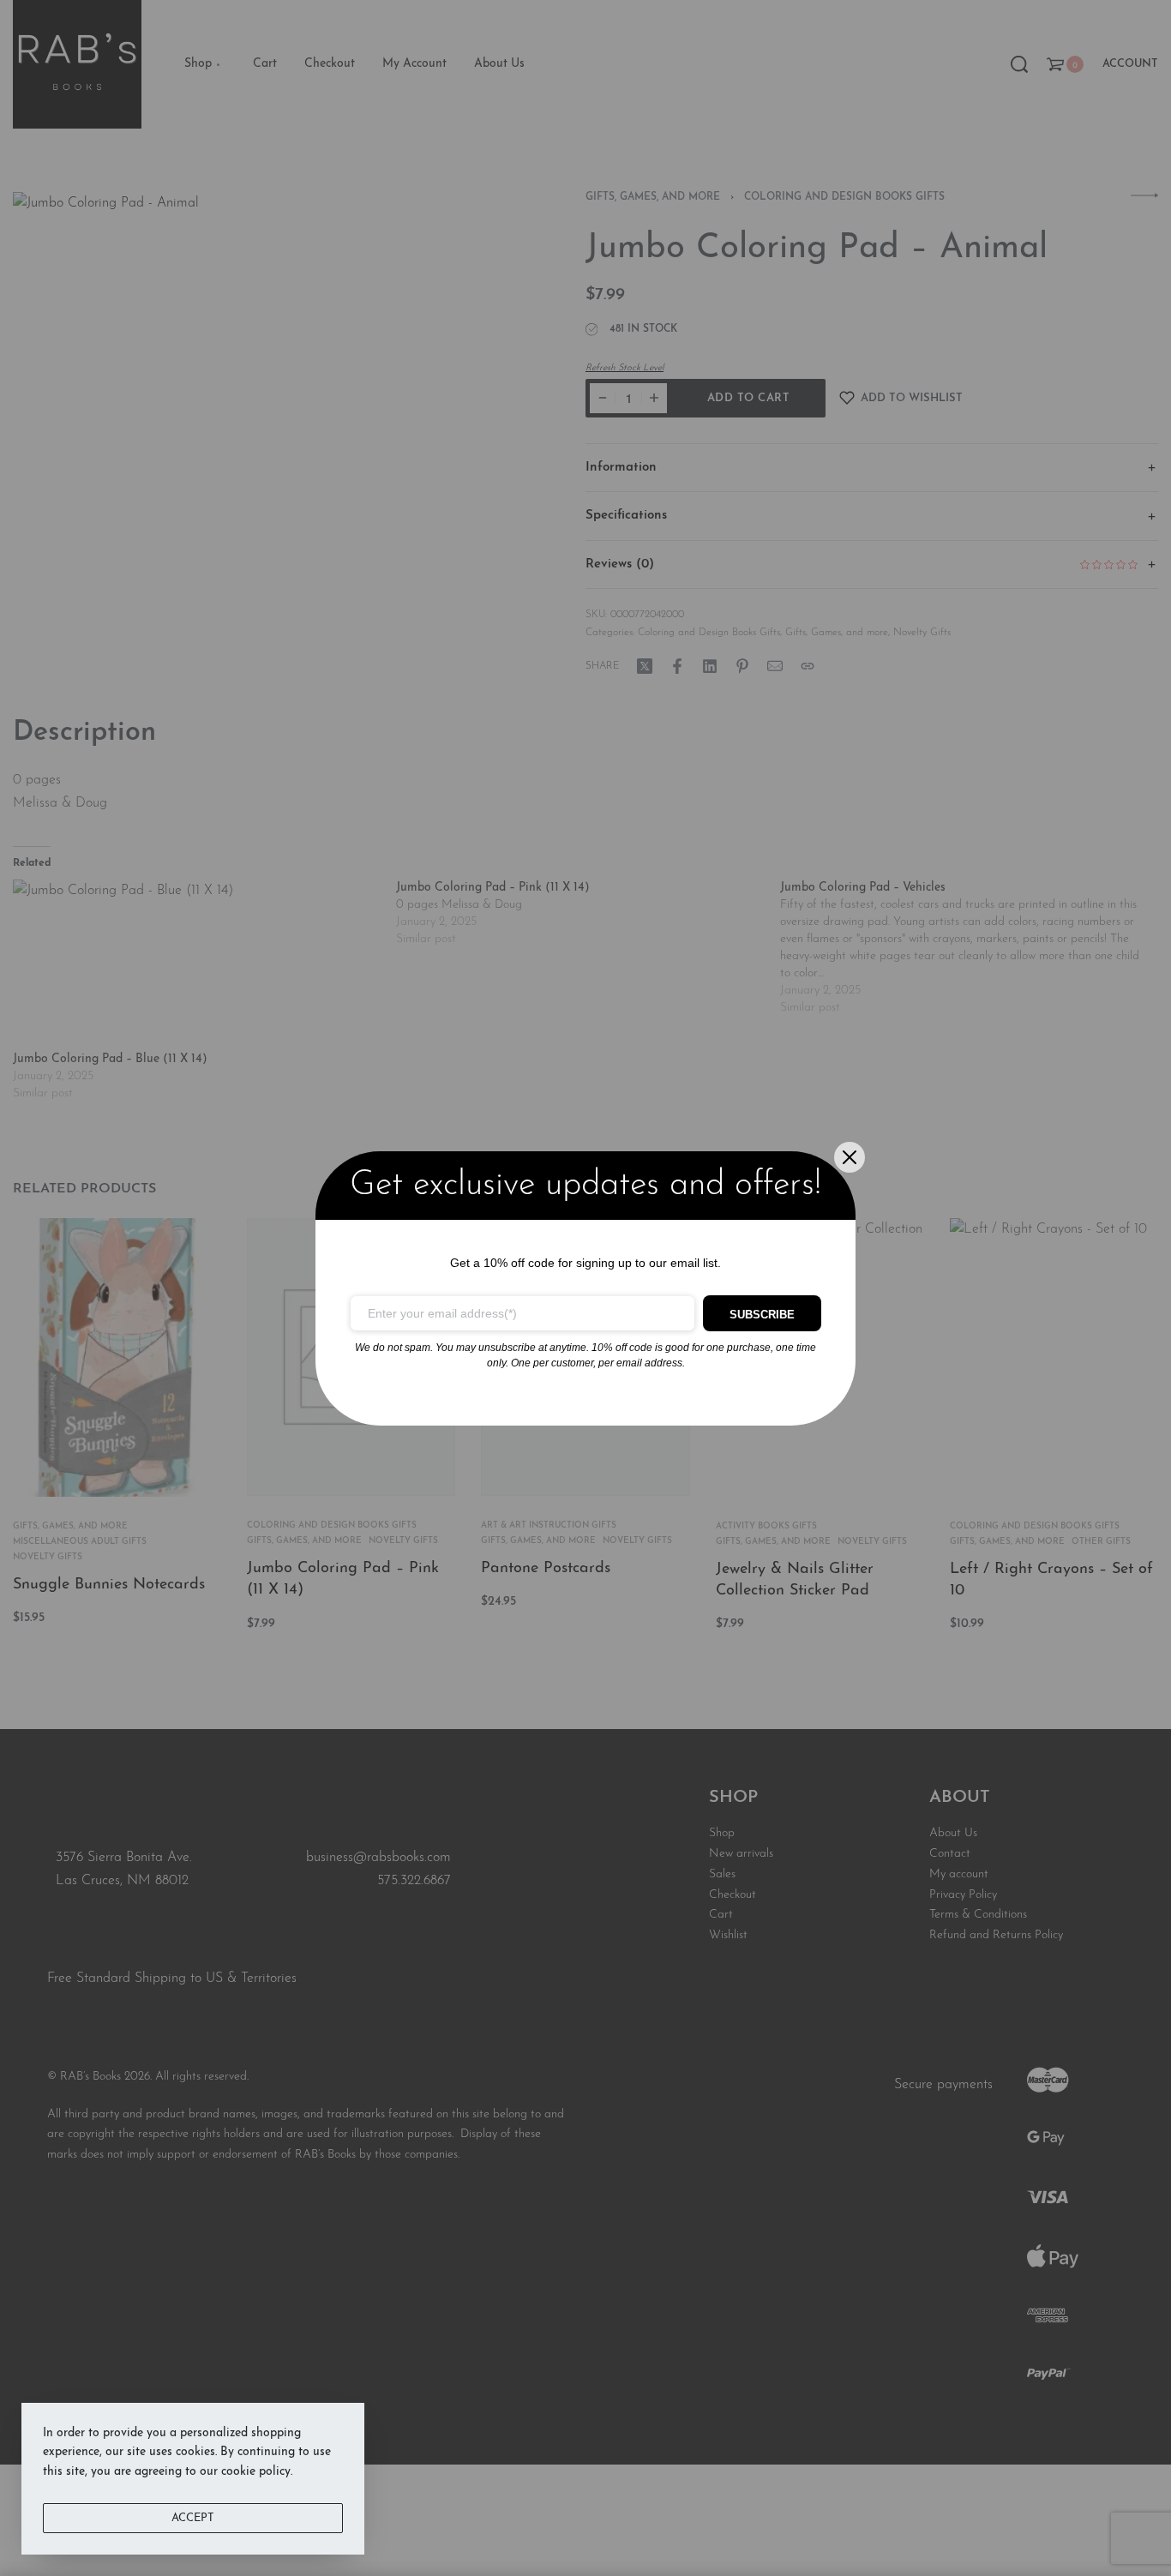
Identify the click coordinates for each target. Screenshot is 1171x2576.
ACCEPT (193, 2518)
